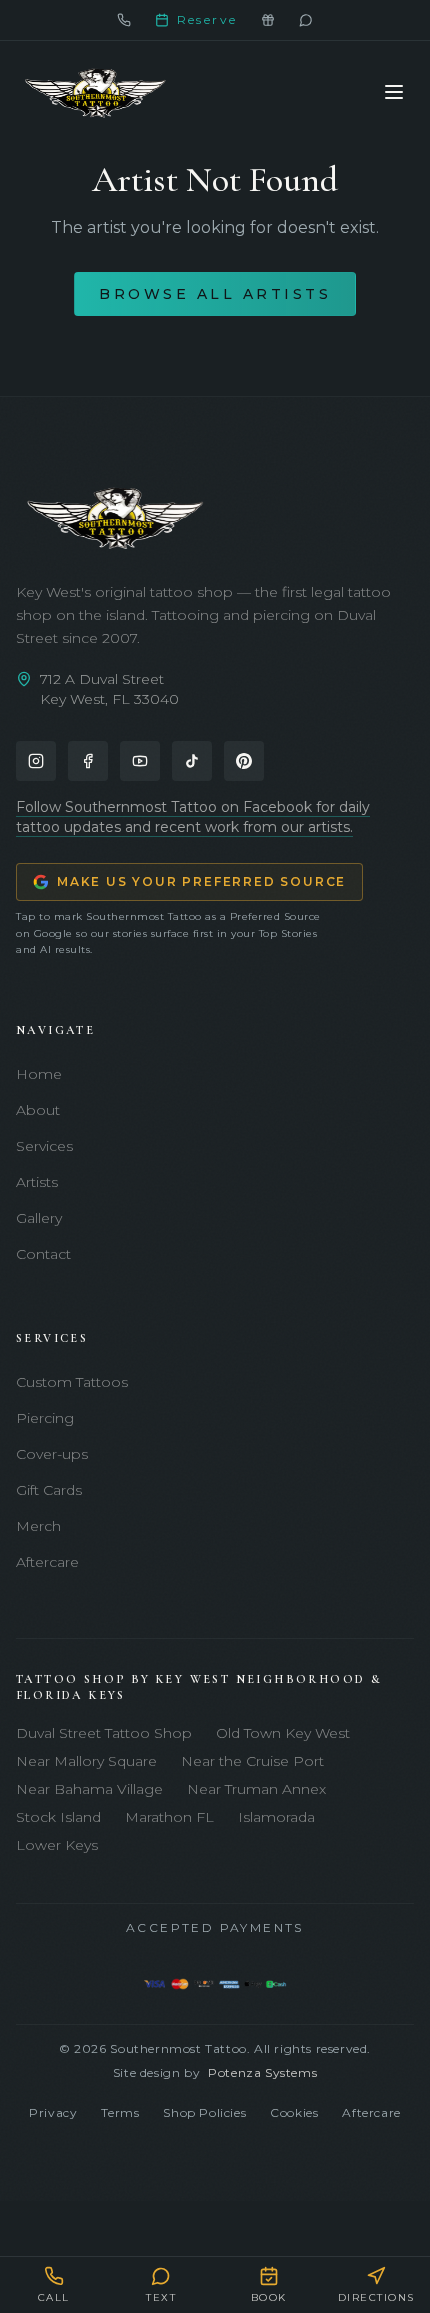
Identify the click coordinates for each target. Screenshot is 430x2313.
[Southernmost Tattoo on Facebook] (88, 761)
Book (269, 2297)
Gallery (39, 1218)
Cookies (294, 2112)
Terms (120, 2112)
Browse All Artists (215, 294)
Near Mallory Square (86, 1761)
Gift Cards (49, 1490)
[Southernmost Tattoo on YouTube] (140, 761)
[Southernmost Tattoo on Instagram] (36, 761)
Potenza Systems (262, 2072)
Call (54, 2297)
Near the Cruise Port (252, 1761)
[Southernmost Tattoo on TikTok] (192, 761)
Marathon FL (169, 1817)
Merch (38, 1526)
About (38, 1110)
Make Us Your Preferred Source (201, 881)
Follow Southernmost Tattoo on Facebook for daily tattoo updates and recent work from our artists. (193, 817)
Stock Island (58, 1817)
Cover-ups (52, 1454)
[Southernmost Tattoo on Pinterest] (244, 761)
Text (161, 2297)
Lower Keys (57, 1845)
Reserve (207, 19)
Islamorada (276, 1817)
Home (39, 1074)
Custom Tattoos (72, 1382)
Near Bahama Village (89, 1789)
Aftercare (47, 1562)
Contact (43, 1254)
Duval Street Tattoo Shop (104, 1733)
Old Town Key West (283, 1733)
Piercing (45, 1418)
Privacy (53, 2112)
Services (44, 1146)
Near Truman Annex (256, 1789)
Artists (37, 1182)
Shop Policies (204, 2112)
